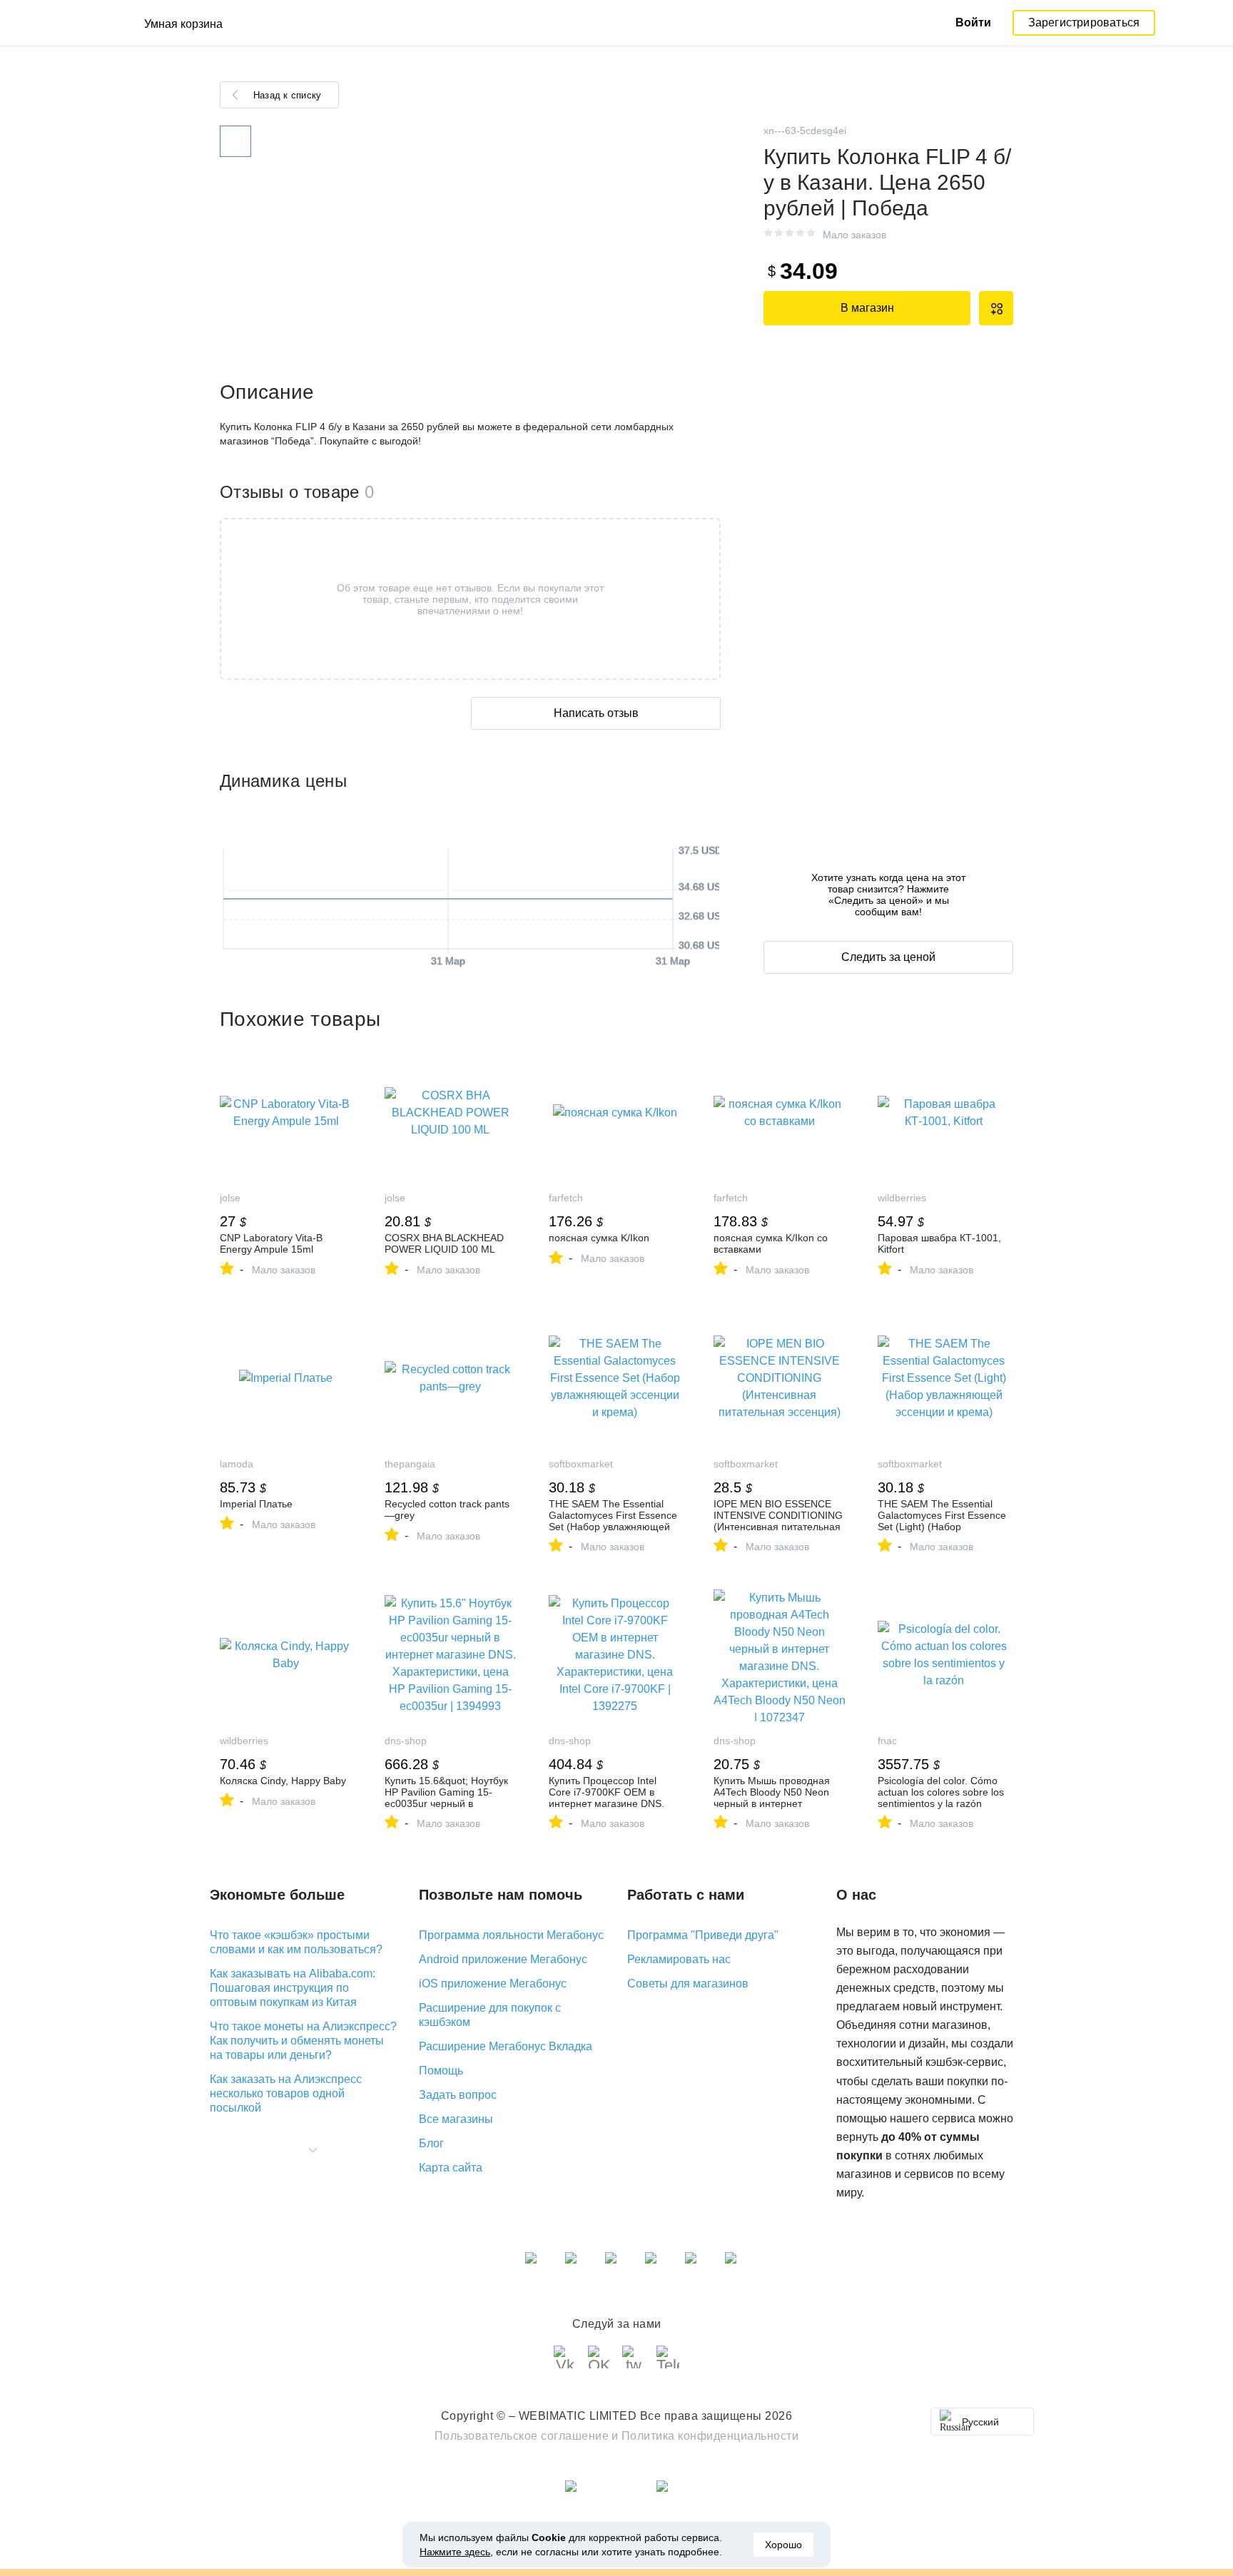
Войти (973, 22)
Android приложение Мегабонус (503, 1959)
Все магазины (456, 2119)
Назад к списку (287, 95)
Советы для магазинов (688, 1984)
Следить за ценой (888, 957)
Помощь (441, 2071)
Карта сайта (451, 2168)
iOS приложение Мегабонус (493, 1984)
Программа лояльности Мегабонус (511, 1935)
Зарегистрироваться (1084, 22)
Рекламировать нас (679, 1959)
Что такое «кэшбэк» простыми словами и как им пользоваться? (296, 1942)
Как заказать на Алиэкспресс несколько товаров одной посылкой (286, 2093)
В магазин (867, 308)
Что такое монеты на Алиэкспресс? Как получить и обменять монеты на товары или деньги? (303, 2041)
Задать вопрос (458, 2095)
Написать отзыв (596, 713)
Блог (431, 2143)
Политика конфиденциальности (710, 2436)
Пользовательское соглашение (522, 2436)
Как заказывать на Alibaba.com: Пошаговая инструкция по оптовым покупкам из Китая (293, 1988)
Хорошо (783, 2545)
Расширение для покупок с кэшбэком (490, 2015)
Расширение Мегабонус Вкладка (506, 2046)
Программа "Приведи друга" (703, 1935)
